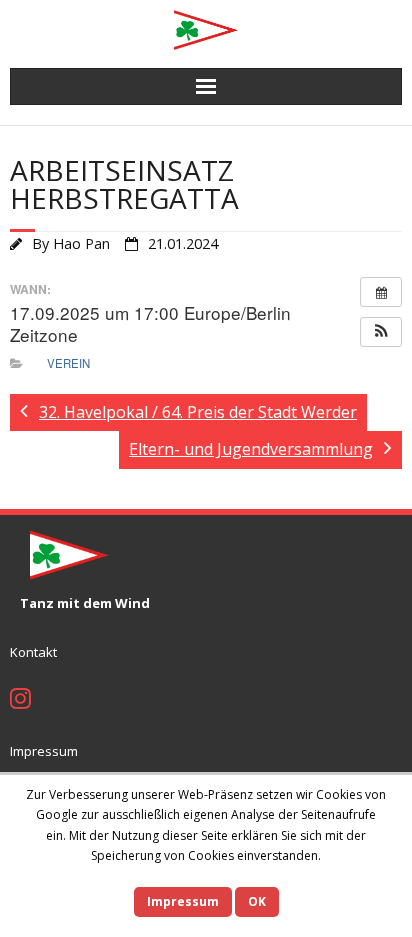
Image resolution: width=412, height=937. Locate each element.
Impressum (44, 751)
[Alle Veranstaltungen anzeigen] (381, 292)
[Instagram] (20, 701)
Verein (68, 363)
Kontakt (33, 652)
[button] (381, 332)
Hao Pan (81, 243)
